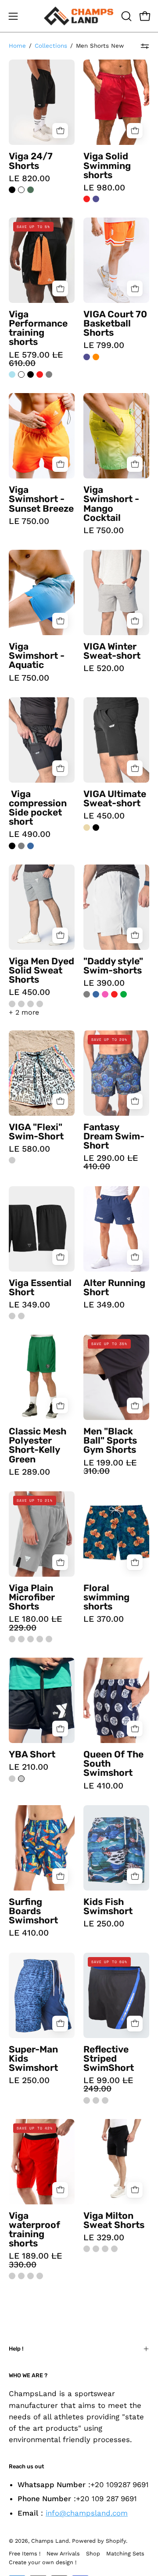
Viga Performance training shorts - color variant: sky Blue (12, 374)
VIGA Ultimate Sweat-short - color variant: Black (96, 828)
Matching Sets (125, 2553)
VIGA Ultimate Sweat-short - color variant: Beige (87, 828)
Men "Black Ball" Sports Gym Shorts (110, 1440)
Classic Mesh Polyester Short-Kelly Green (38, 1445)
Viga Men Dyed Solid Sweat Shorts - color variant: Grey (12, 1004)
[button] (126, 16)
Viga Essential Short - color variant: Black (12, 1316)
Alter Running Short (114, 1287)
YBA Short (32, 1754)
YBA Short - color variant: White (21, 1779)
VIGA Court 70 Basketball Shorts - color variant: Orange (96, 357)
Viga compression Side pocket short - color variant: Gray (21, 846)
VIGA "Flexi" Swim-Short (36, 1132)
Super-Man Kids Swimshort (33, 2058)
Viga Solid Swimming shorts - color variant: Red (87, 199)
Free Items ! (25, 2553)
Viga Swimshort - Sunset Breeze (41, 499)
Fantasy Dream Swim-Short (114, 1136)
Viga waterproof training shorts (34, 2230)
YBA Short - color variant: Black (12, 1779)
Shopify (116, 2541)
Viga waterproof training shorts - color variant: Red (31, 2276)
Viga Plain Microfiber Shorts (32, 1597)
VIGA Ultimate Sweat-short (115, 798)
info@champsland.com (87, 2513)
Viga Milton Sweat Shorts (114, 2220)
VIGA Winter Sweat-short (112, 651)
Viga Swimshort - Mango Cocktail (111, 504)
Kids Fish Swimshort (108, 1906)
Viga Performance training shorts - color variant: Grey (49, 374)
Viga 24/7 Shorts (31, 161)
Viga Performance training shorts (38, 328)
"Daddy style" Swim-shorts (113, 966)
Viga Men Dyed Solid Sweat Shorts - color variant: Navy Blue (40, 1004)
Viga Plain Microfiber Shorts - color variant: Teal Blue (49, 1639)
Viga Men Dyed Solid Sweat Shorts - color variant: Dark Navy (21, 1004)
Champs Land (50, 2541)
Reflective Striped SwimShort (109, 2058)
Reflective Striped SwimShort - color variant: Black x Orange (96, 2100)
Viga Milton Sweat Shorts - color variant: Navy (105, 2249)
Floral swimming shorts (106, 1597)
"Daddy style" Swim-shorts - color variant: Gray (87, 994)
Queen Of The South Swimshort (113, 1763)
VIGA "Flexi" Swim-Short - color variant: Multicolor (12, 1160)
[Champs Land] (79, 16)
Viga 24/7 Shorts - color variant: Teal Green (31, 190)
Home (17, 46)
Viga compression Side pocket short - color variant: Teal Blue (31, 846)
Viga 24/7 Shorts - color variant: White (21, 190)
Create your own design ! (43, 2562)
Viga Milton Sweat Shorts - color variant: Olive (114, 2249)
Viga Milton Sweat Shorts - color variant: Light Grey (96, 2249)
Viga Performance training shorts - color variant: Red (40, 374)
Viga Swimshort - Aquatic (37, 655)
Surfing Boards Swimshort (33, 1911)
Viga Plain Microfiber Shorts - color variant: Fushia (31, 1639)
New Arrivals (63, 2553)
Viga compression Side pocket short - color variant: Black (12, 846)
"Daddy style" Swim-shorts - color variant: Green (124, 994)
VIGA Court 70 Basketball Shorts (115, 323)
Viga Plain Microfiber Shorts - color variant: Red (40, 1639)
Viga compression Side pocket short (38, 808)
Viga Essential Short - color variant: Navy (21, 1316)
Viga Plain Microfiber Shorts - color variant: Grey (21, 1639)
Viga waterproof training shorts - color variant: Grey (40, 2276)
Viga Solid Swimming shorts (107, 165)
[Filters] (145, 46)
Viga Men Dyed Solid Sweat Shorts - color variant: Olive (31, 1004)
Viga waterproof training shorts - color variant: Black (12, 2276)
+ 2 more (24, 1012)
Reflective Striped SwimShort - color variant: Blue (105, 2100)
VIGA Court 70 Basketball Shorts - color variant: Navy (87, 357)
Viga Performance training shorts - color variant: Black (31, 374)
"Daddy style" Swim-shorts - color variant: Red (114, 994)
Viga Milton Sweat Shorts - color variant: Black (87, 2249)
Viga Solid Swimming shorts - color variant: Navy (96, 199)
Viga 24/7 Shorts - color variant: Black (12, 190)
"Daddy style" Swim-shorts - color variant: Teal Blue (96, 994)
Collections (51, 46)
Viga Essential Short (40, 1287)
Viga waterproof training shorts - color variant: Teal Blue (21, 2276)
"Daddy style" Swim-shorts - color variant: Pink (105, 994)
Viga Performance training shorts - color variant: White (21, 374)
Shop (93, 2553)
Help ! (16, 2349)
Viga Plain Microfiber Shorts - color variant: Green (12, 1639)
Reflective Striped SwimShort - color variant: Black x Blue (87, 2100)
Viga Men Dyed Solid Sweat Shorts (41, 970)
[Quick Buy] (60, 131)
